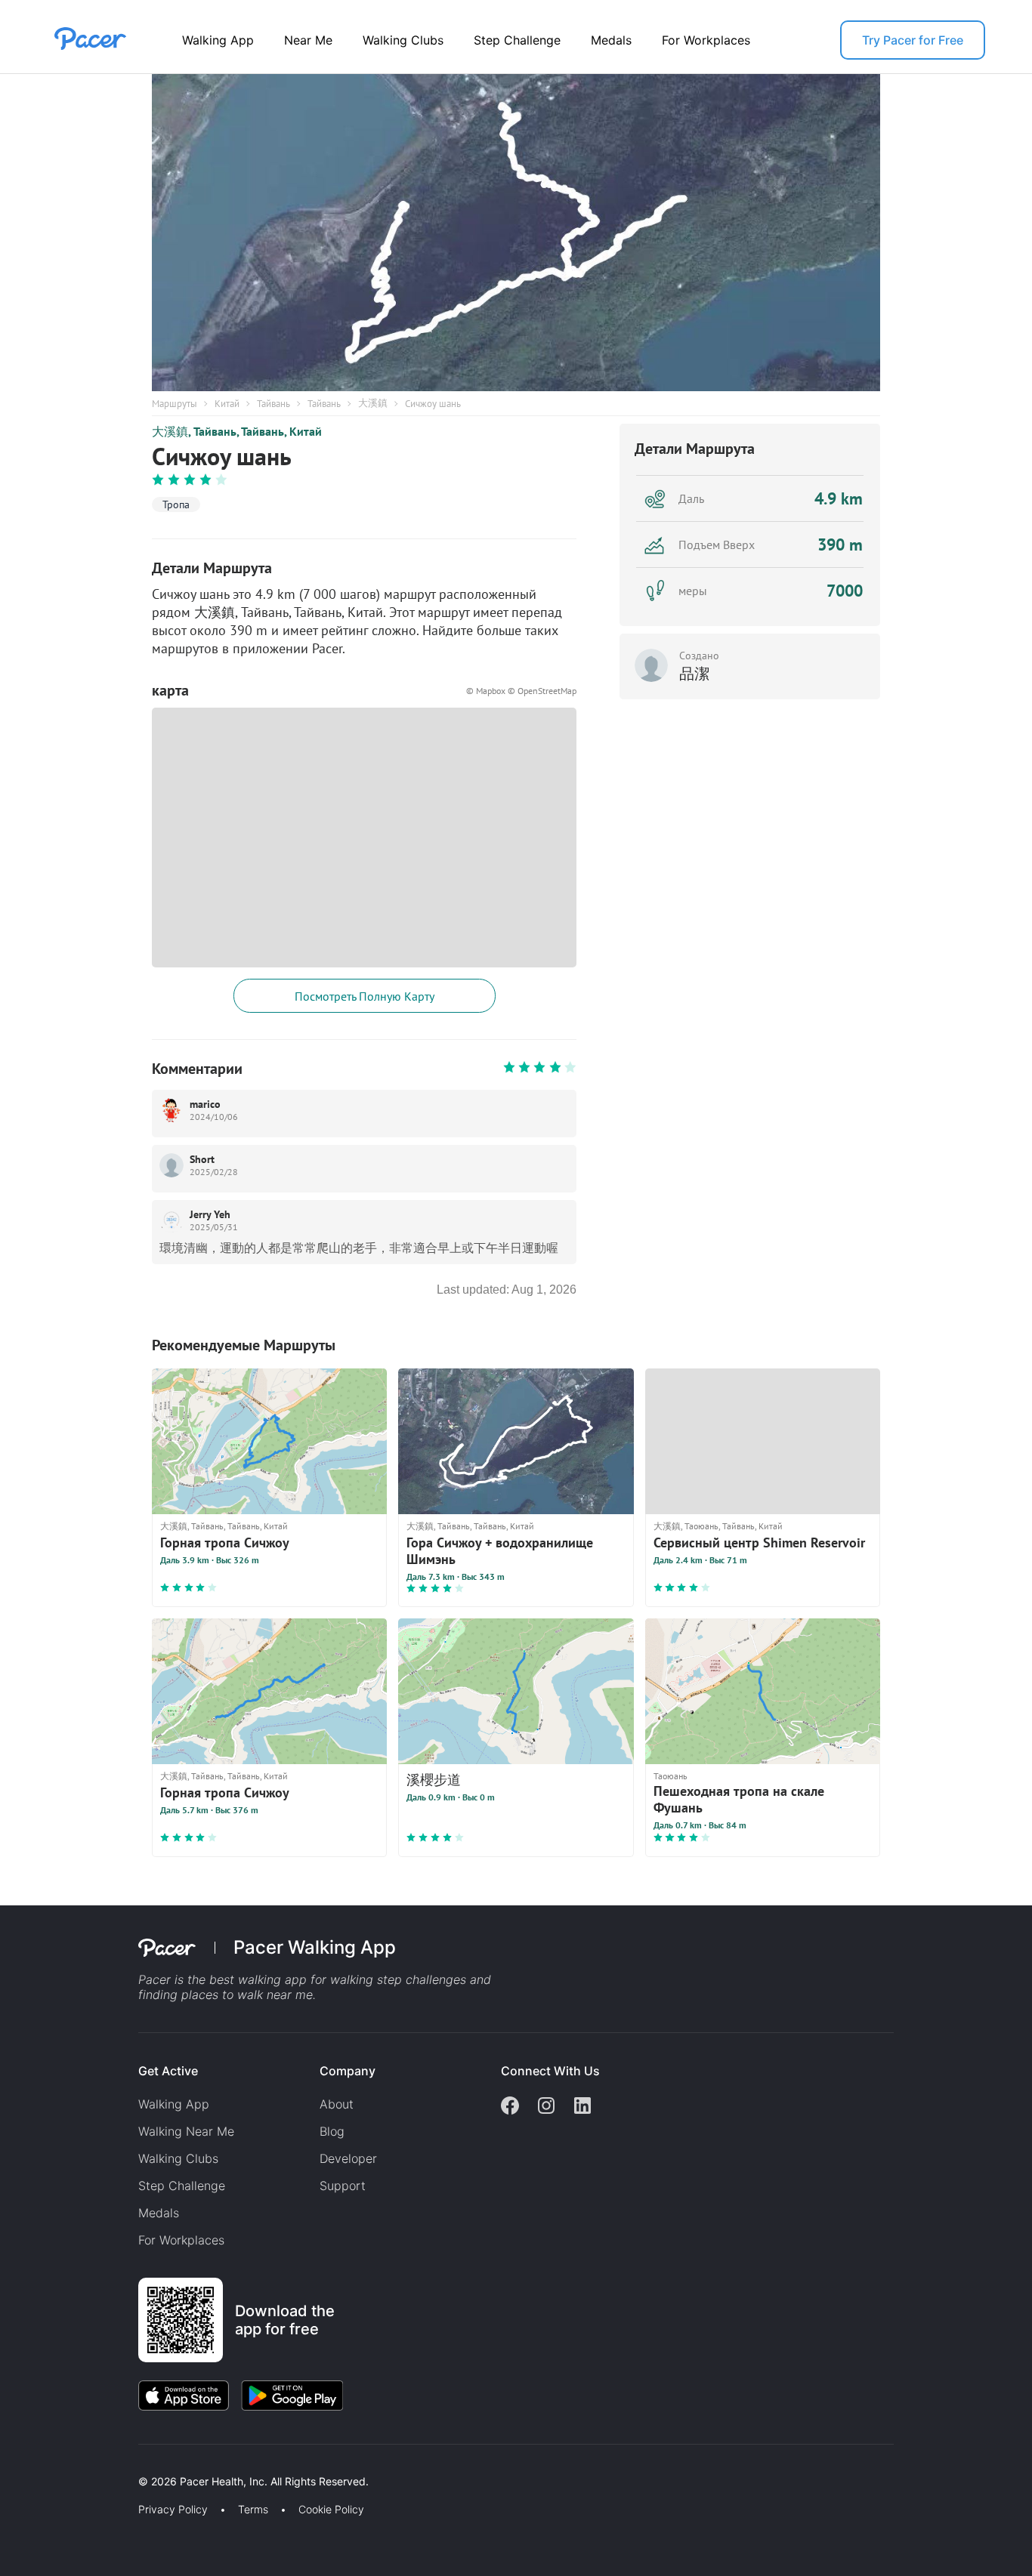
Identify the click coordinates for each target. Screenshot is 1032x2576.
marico (205, 1104)
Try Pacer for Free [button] (913, 40)
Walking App (218, 40)
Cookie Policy (331, 2510)
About (337, 2104)
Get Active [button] (168, 2071)
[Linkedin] (582, 2107)
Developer (348, 2158)
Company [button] (348, 2071)
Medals (611, 40)
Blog (332, 2131)
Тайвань (273, 404)
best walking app (260, 1979)
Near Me (308, 40)
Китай (227, 404)
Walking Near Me (186, 2131)
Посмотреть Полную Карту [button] (365, 996)
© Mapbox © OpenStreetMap (521, 691)
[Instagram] (546, 2107)
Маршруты (175, 404)
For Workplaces (706, 40)
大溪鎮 (373, 403)
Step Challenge (517, 40)
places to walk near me (247, 1994)
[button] (264, 2464)
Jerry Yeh (210, 1214)
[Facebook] (510, 2107)
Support (343, 2186)
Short (202, 1159)
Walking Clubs (403, 40)
